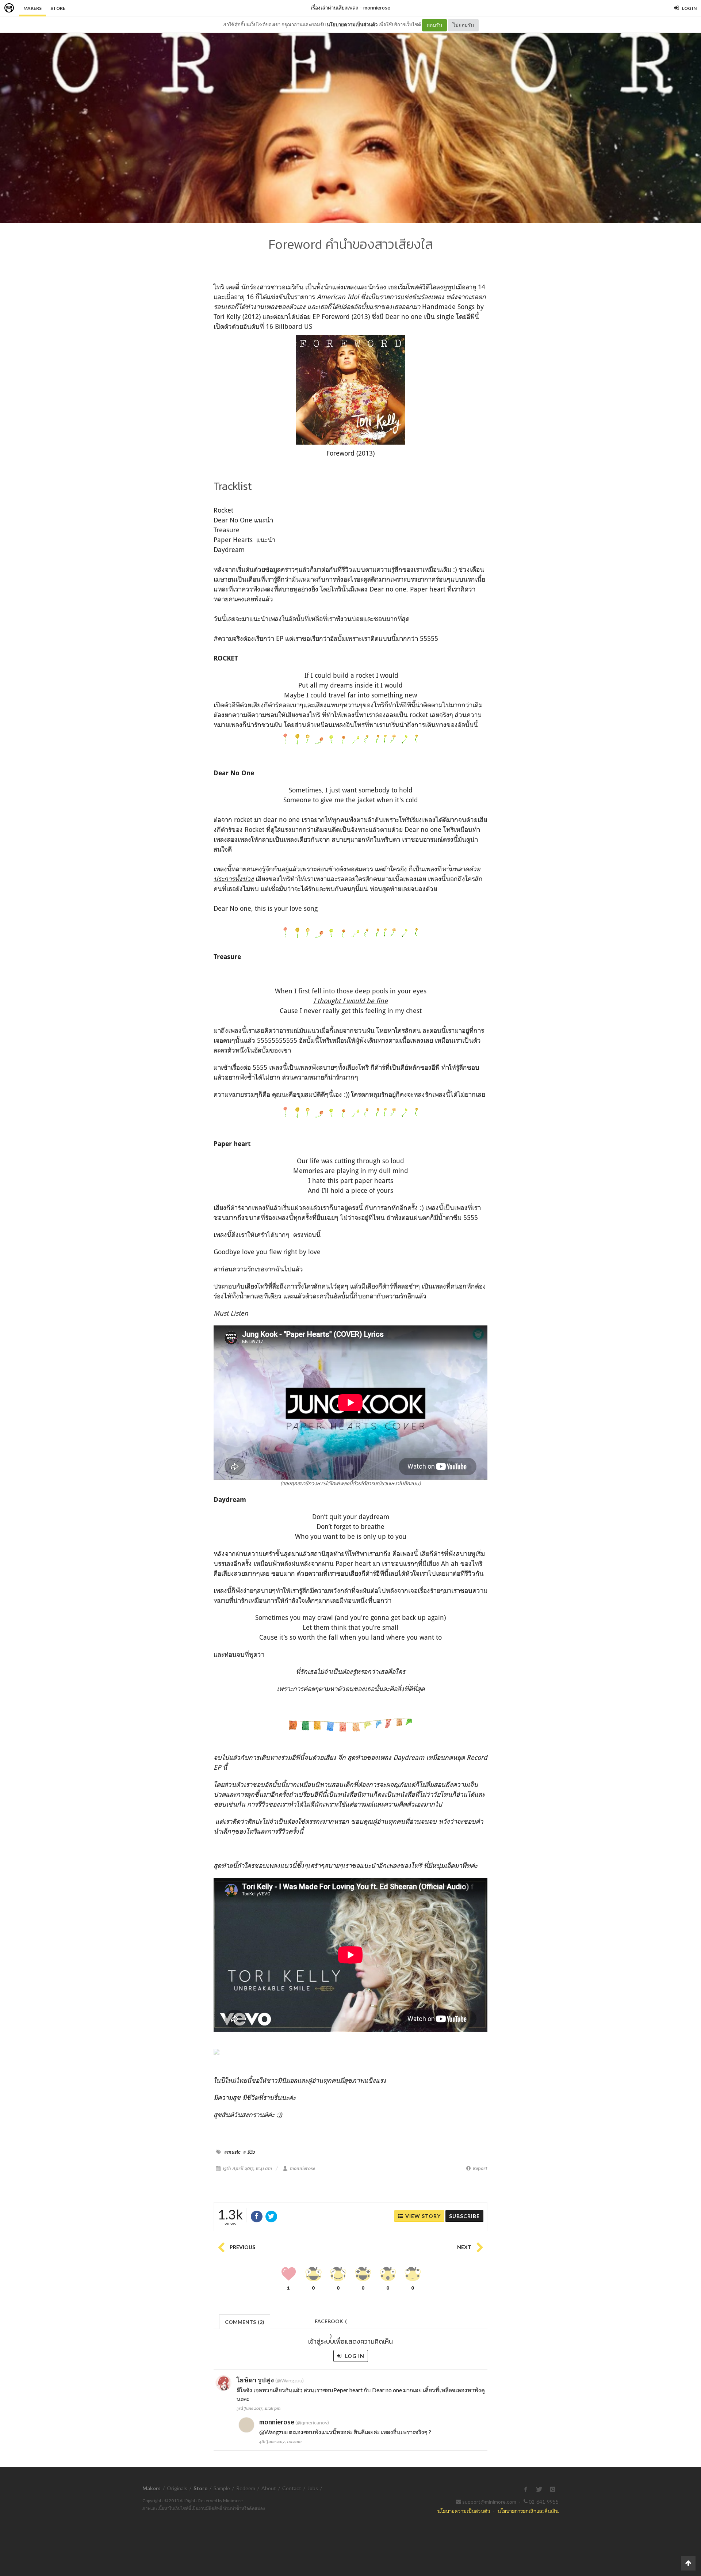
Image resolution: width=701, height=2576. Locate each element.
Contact (292, 2488)
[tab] (245, 2321)
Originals (177, 2488)
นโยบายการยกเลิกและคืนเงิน (528, 2511)
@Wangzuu (273, 2432)
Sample (222, 2488)
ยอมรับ (434, 25)
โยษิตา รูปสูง (255, 2380)
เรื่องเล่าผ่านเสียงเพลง (334, 7)
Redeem (246, 2488)
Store (58, 8)
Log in (354, 2356)
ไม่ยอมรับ (463, 25)
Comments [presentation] (245, 2322)
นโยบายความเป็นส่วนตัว (352, 24)
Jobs (313, 2488)
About (269, 2488)
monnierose (377, 7)
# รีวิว (249, 2152)
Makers (32, 8)
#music (232, 2152)
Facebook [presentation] (331, 2323)
